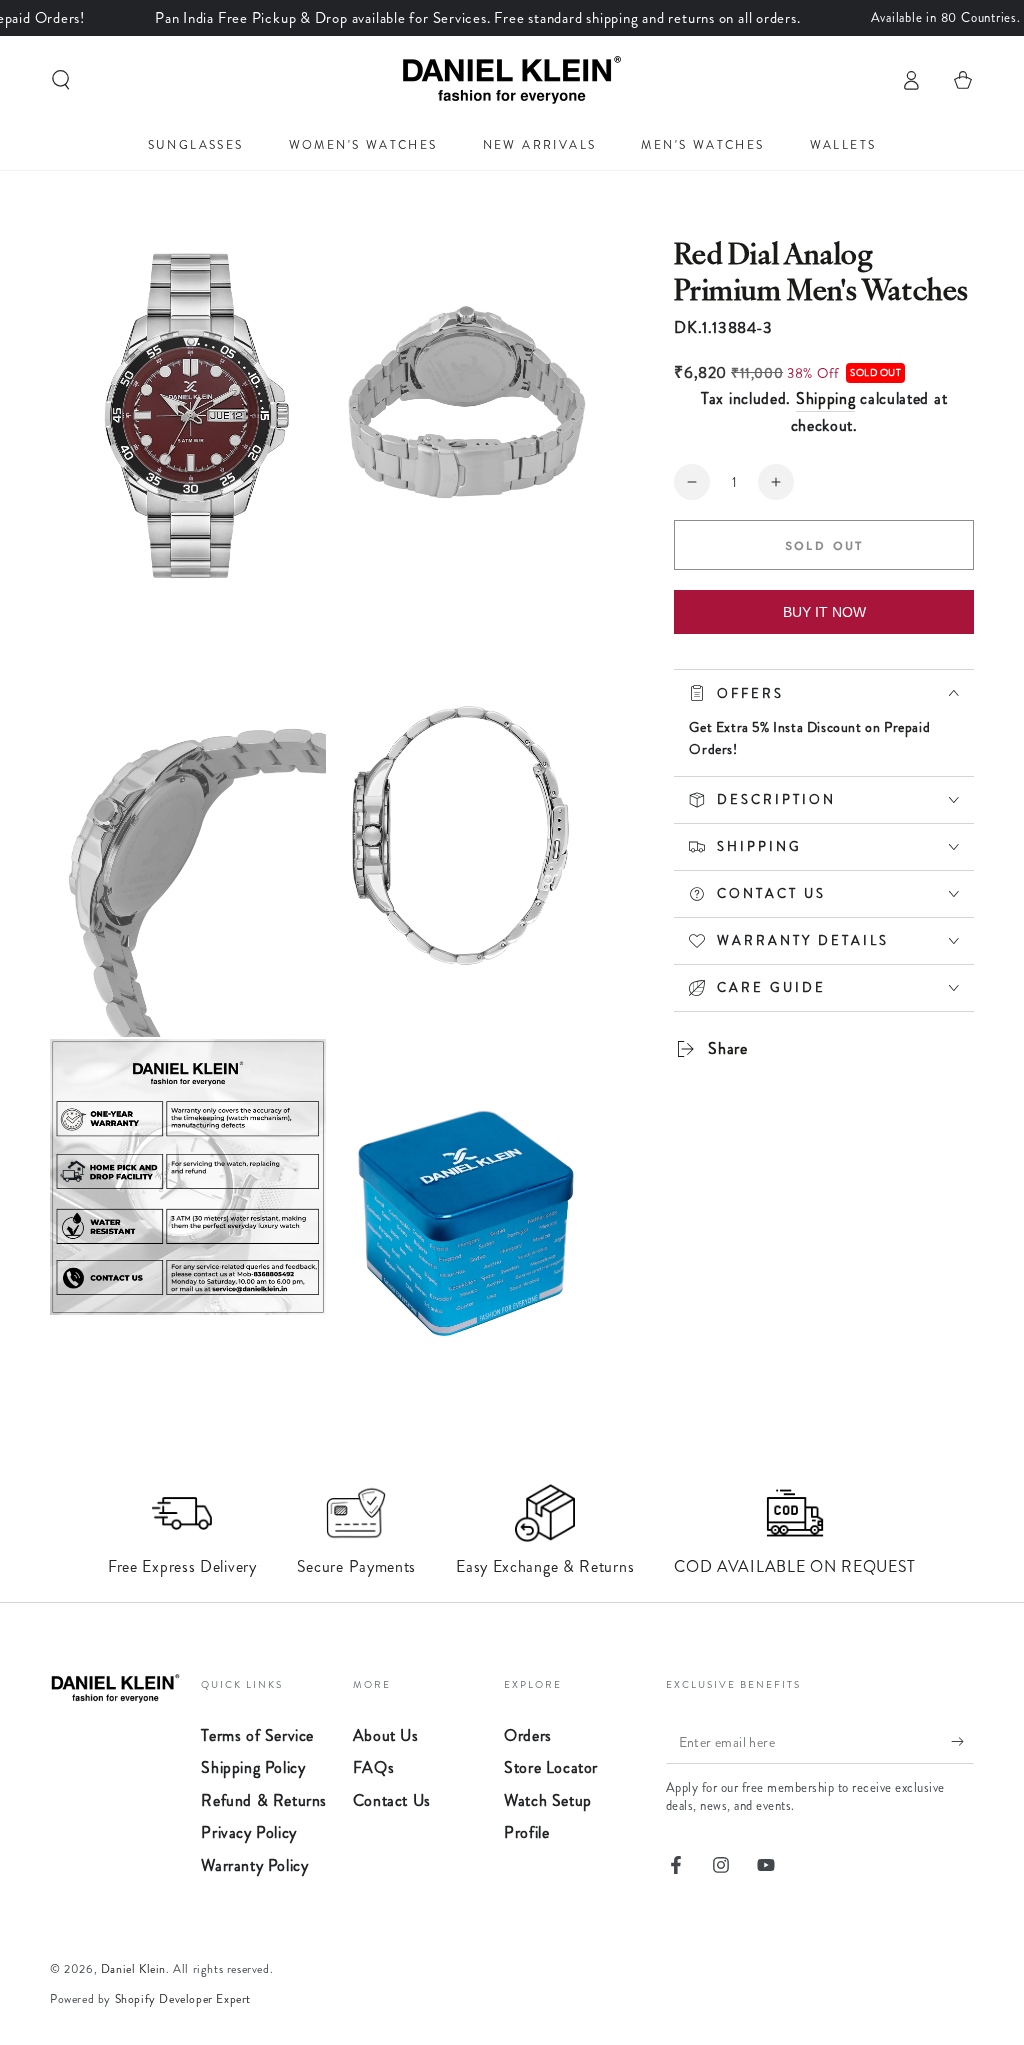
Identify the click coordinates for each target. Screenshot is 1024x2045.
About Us (386, 1735)
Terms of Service (257, 1735)
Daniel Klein (133, 1969)
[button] (61, 80)
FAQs (373, 1767)
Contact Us (392, 1800)
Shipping (826, 398)
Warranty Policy (254, 1865)
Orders (528, 1735)
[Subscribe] (962, 1741)
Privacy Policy (248, 1832)
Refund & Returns (264, 1800)
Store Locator (551, 1767)
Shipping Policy (253, 1767)
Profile (526, 1832)
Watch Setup (548, 1800)
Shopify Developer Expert (183, 1999)
